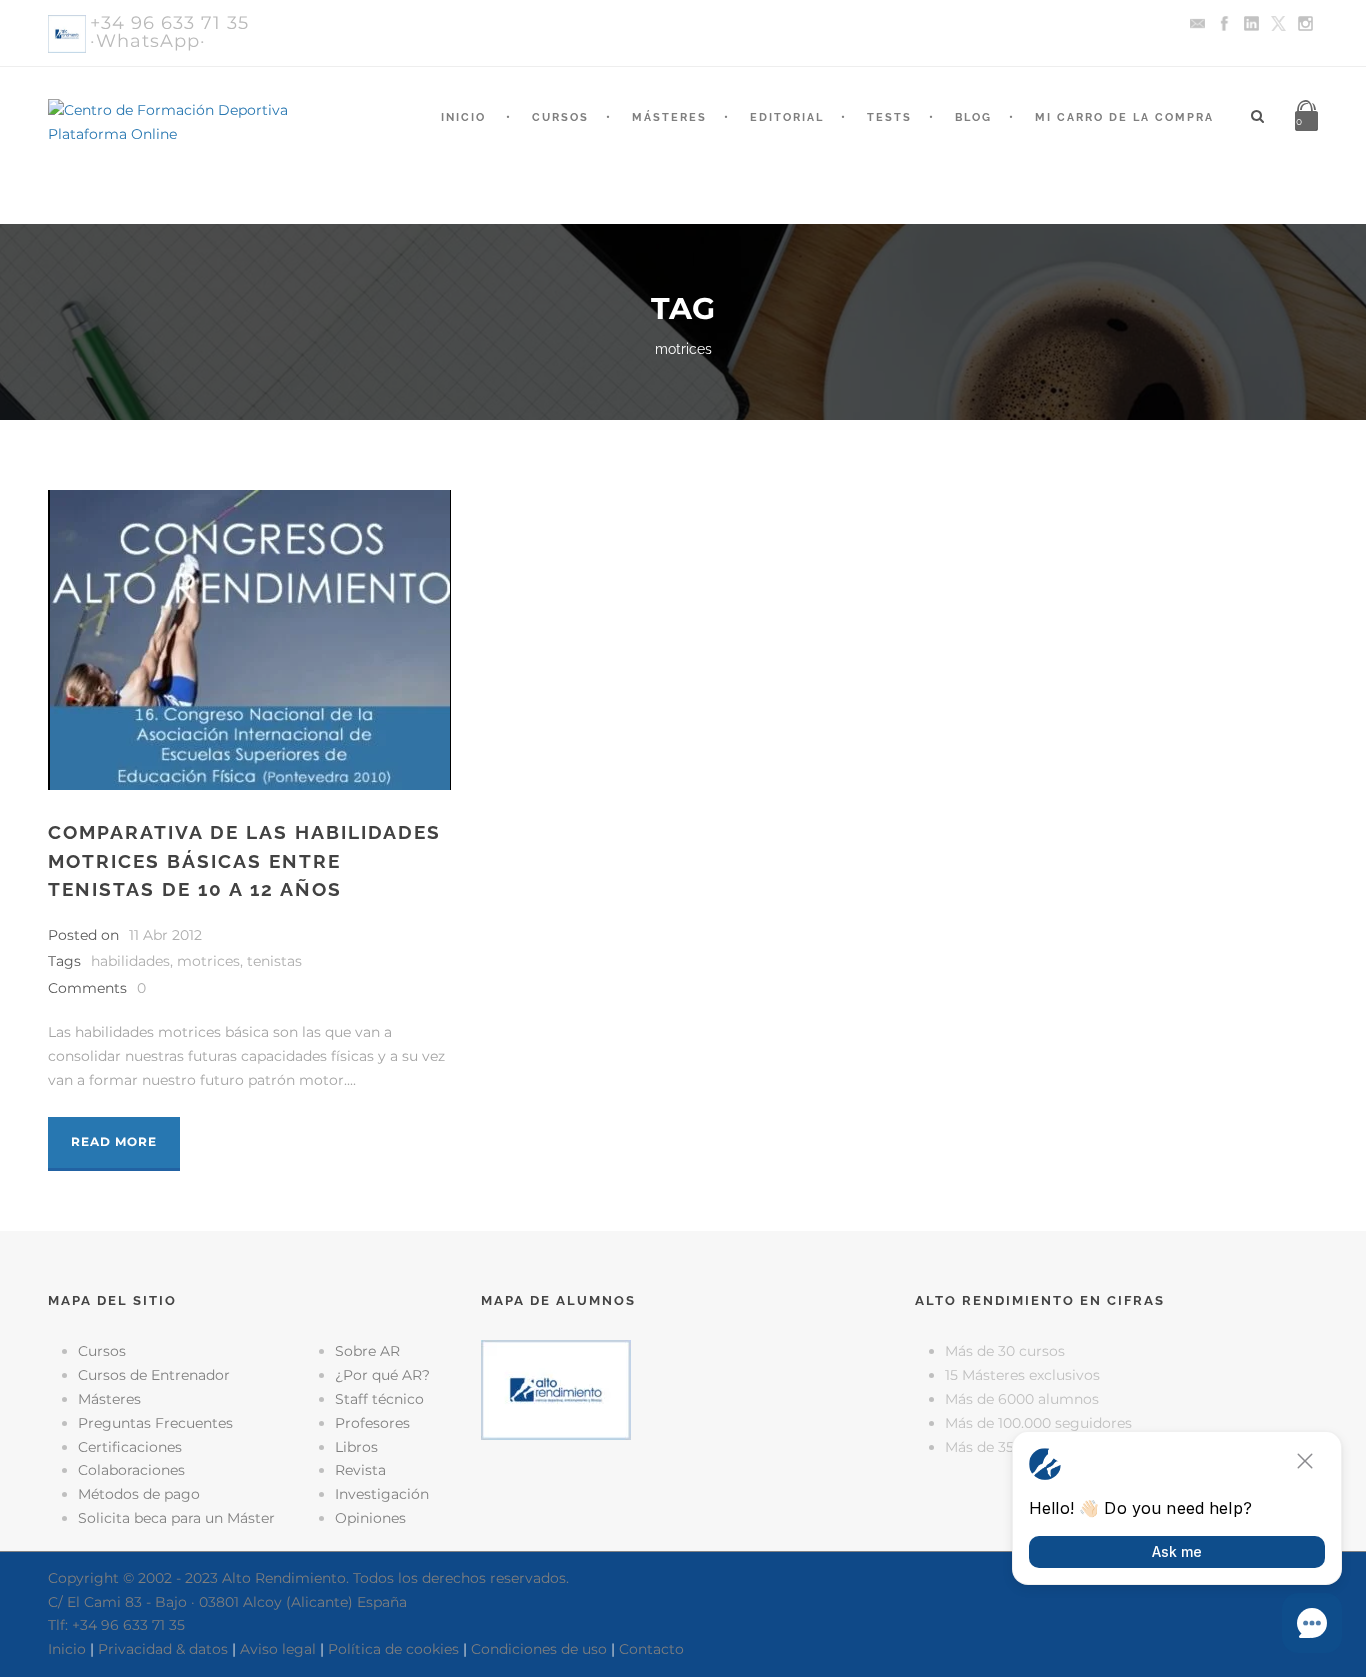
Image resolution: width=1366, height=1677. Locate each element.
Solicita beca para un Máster (176, 1518)
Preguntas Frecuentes (155, 1423)
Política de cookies (393, 1649)
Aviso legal (278, 1649)
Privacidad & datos (163, 1649)
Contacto (651, 1649)
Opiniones (370, 1518)
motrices (208, 961)
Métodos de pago (139, 1494)
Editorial (787, 117)
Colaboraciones (131, 1470)
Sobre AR (367, 1351)
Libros (356, 1447)
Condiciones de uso (539, 1649)
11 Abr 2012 (165, 935)
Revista (360, 1470)
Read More (114, 1141)
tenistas (274, 961)
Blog (973, 117)
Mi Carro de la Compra (1124, 117)
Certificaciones (130, 1447)
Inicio (463, 117)
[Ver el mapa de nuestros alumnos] (556, 1389)
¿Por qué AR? (382, 1375)
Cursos (560, 117)
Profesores (372, 1423)
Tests (889, 117)
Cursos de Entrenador (154, 1375)
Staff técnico (379, 1399)
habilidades (130, 961)
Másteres (669, 117)
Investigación (382, 1494)
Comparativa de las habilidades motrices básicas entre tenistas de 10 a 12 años (244, 860)
